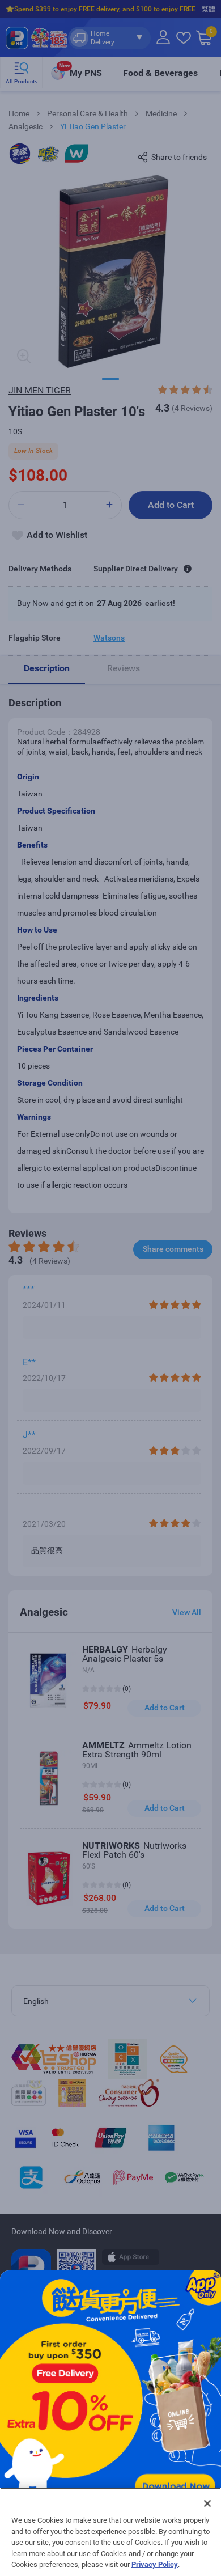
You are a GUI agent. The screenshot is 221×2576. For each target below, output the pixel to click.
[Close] (207, 2503)
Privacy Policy (155, 2564)
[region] (110, 2532)
